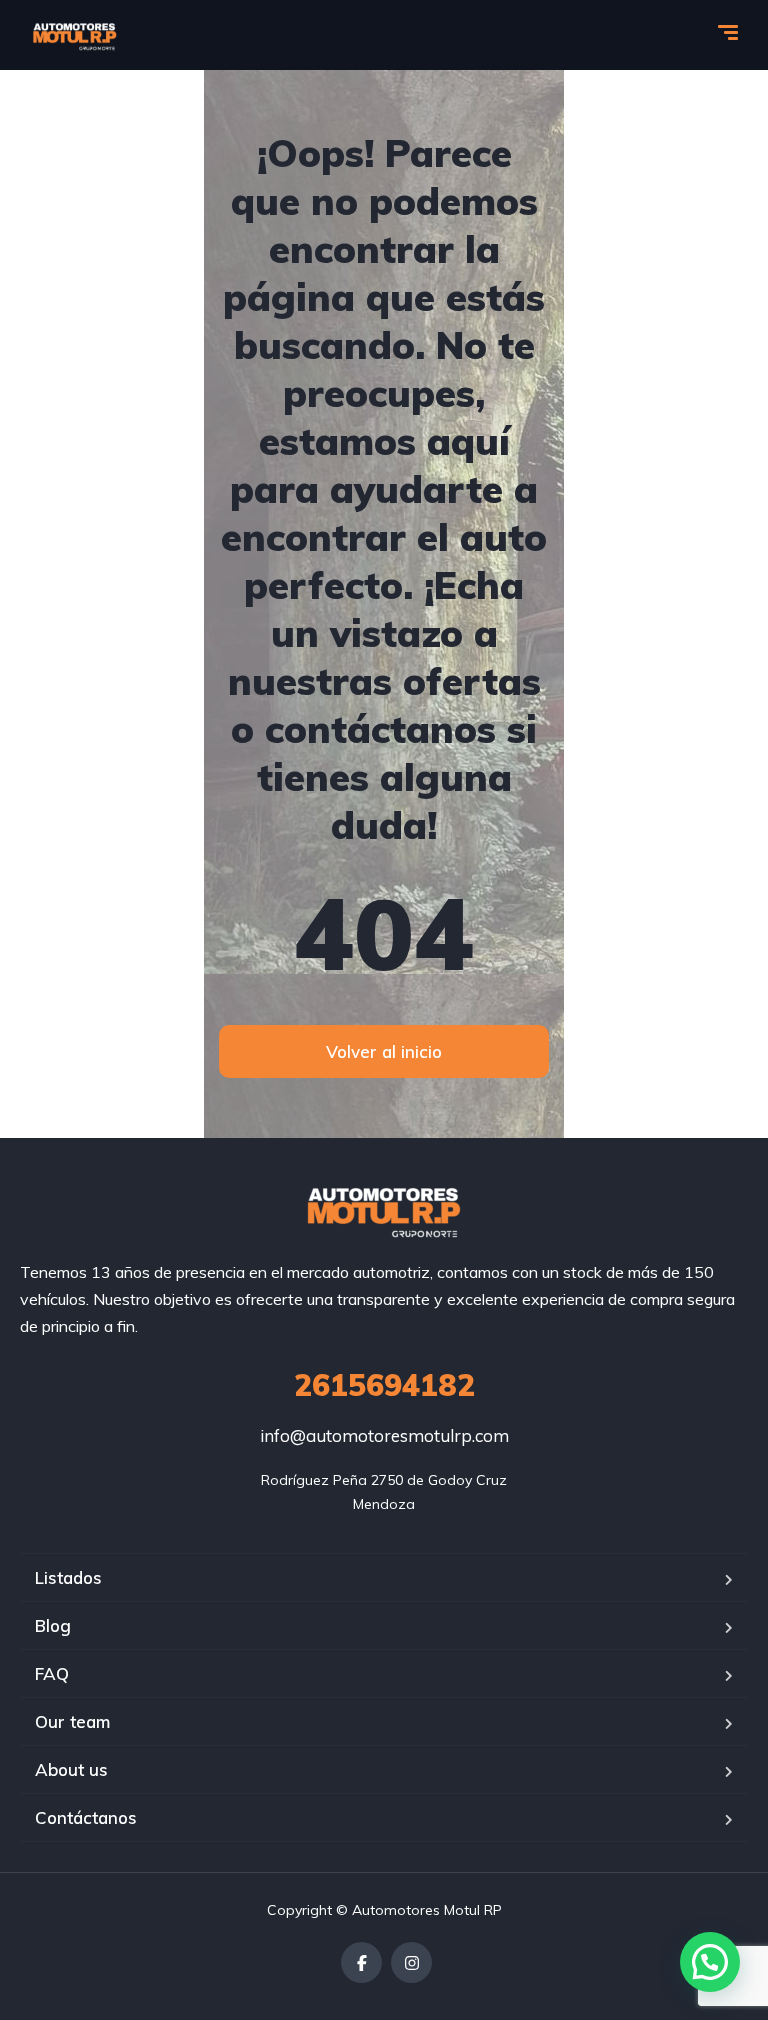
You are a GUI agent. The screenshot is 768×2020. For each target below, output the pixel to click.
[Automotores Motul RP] (75, 35)
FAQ (52, 1673)
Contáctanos (86, 1817)
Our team (72, 1721)
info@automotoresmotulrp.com (384, 1435)
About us (71, 1769)
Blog (53, 1625)
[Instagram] (411, 1962)
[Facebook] (361, 1962)
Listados (68, 1577)
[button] (710, 1962)
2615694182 (384, 1385)
